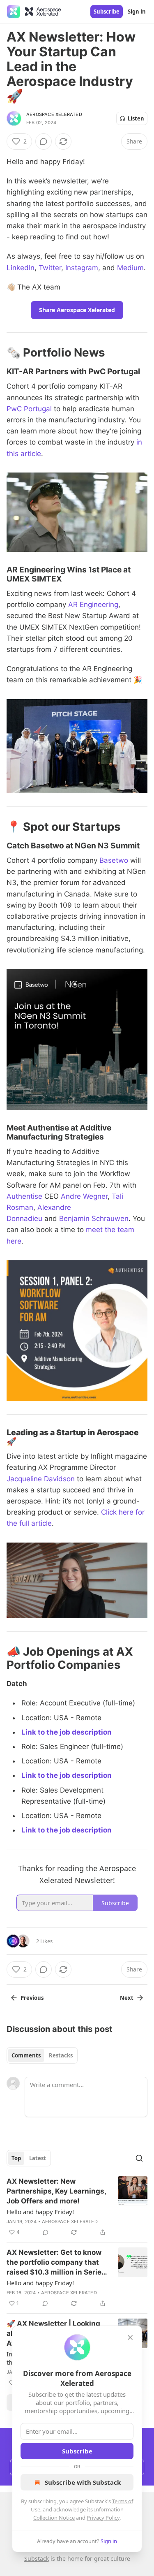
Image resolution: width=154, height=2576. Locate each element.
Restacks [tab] (61, 2055)
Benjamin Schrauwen (94, 1219)
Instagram (82, 268)
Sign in (137, 12)
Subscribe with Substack (83, 2482)
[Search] (139, 2158)
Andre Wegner (84, 1196)
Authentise (24, 1196)
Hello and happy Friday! (40, 2212)
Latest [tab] (38, 2158)
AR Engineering (93, 605)
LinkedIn (21, 268)
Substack (37, 2559)
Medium (130, 268)
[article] (77, 2207)
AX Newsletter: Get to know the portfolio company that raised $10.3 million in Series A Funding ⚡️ (56, 2263)
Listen (136, 118)
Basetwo (114, 860)
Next (127, 1998)
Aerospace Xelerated (54, 114)
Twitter (50, 268)
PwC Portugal (29, 409)
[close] (130, 2337)
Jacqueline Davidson (41, 1479)
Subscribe (107, 12)
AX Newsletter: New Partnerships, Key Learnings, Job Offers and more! (56, 2191)
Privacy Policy (103, 2518)
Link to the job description (67, 1732)
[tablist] (42, 2055)
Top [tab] (16, 2158)
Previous (32, 1998)
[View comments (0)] (44, 141)
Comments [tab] (26, 2055)
